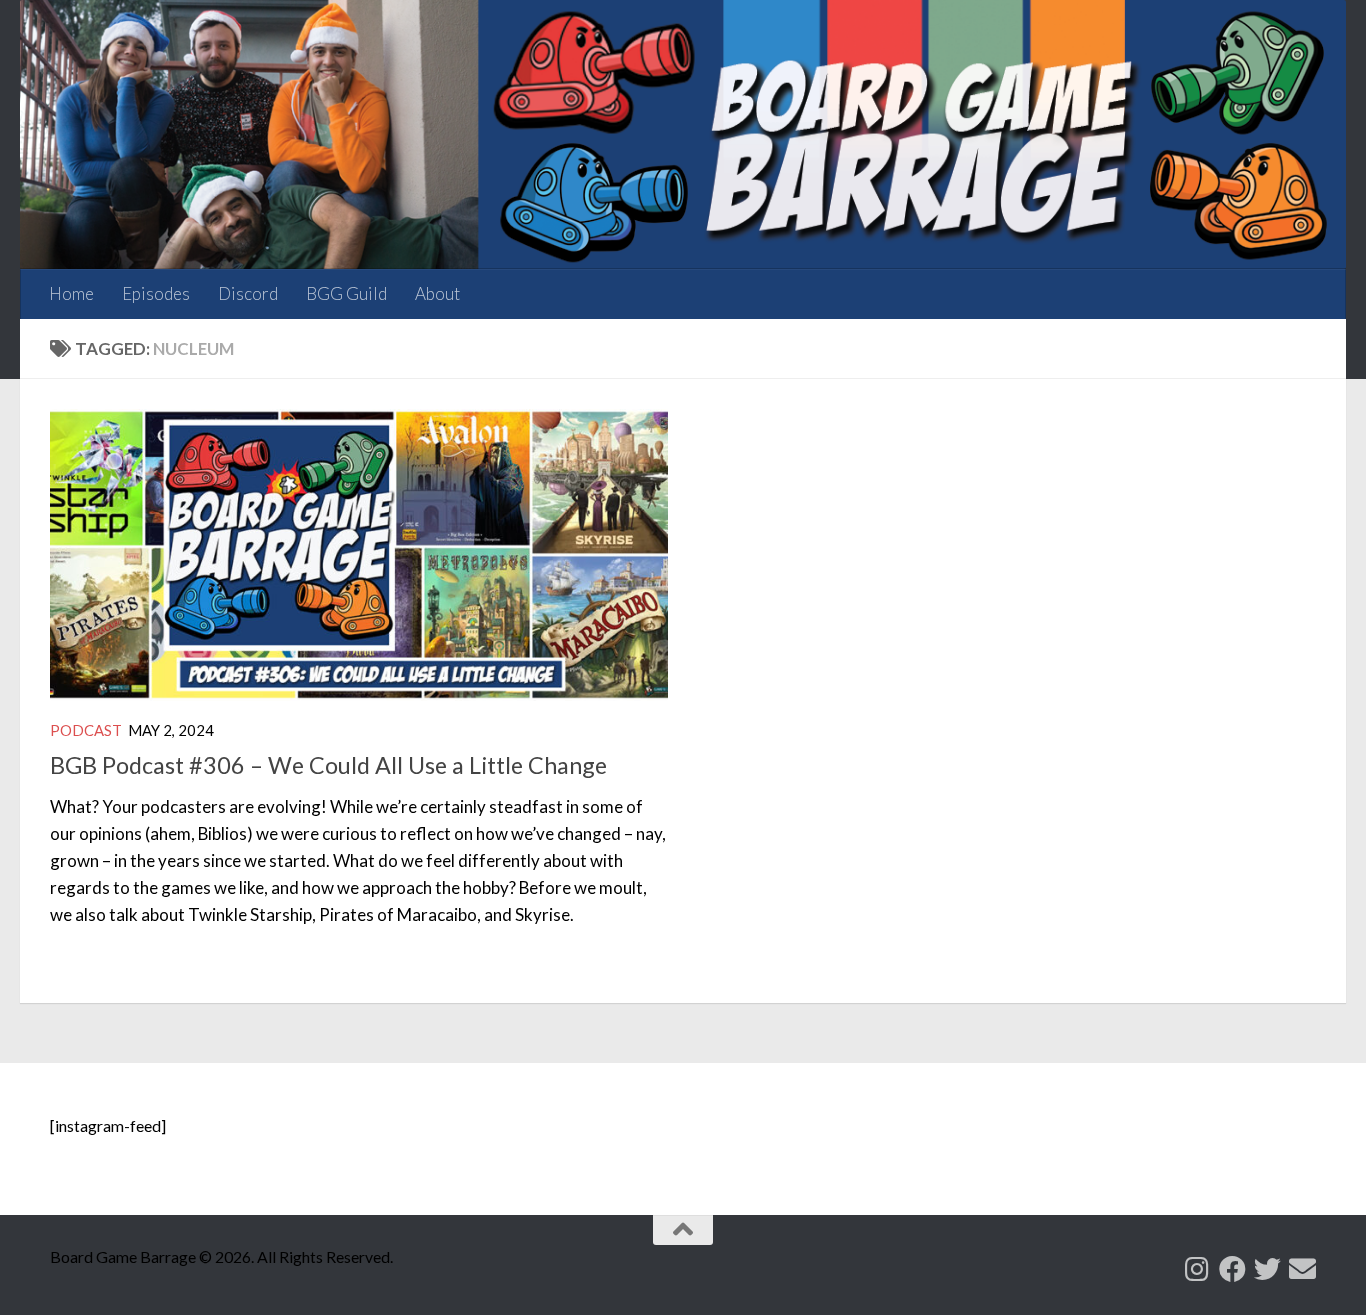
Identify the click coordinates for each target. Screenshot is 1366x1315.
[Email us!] (1302, 1268)
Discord (248, 293)
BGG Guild (346, 293)
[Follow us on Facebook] (1232, 1268)
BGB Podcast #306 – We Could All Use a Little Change (328, 765)
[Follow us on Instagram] (1197, 1268)
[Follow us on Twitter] (1267, 1268)
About (437, 293)
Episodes (156, 293)
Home (71, 293)
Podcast (86, 730)
